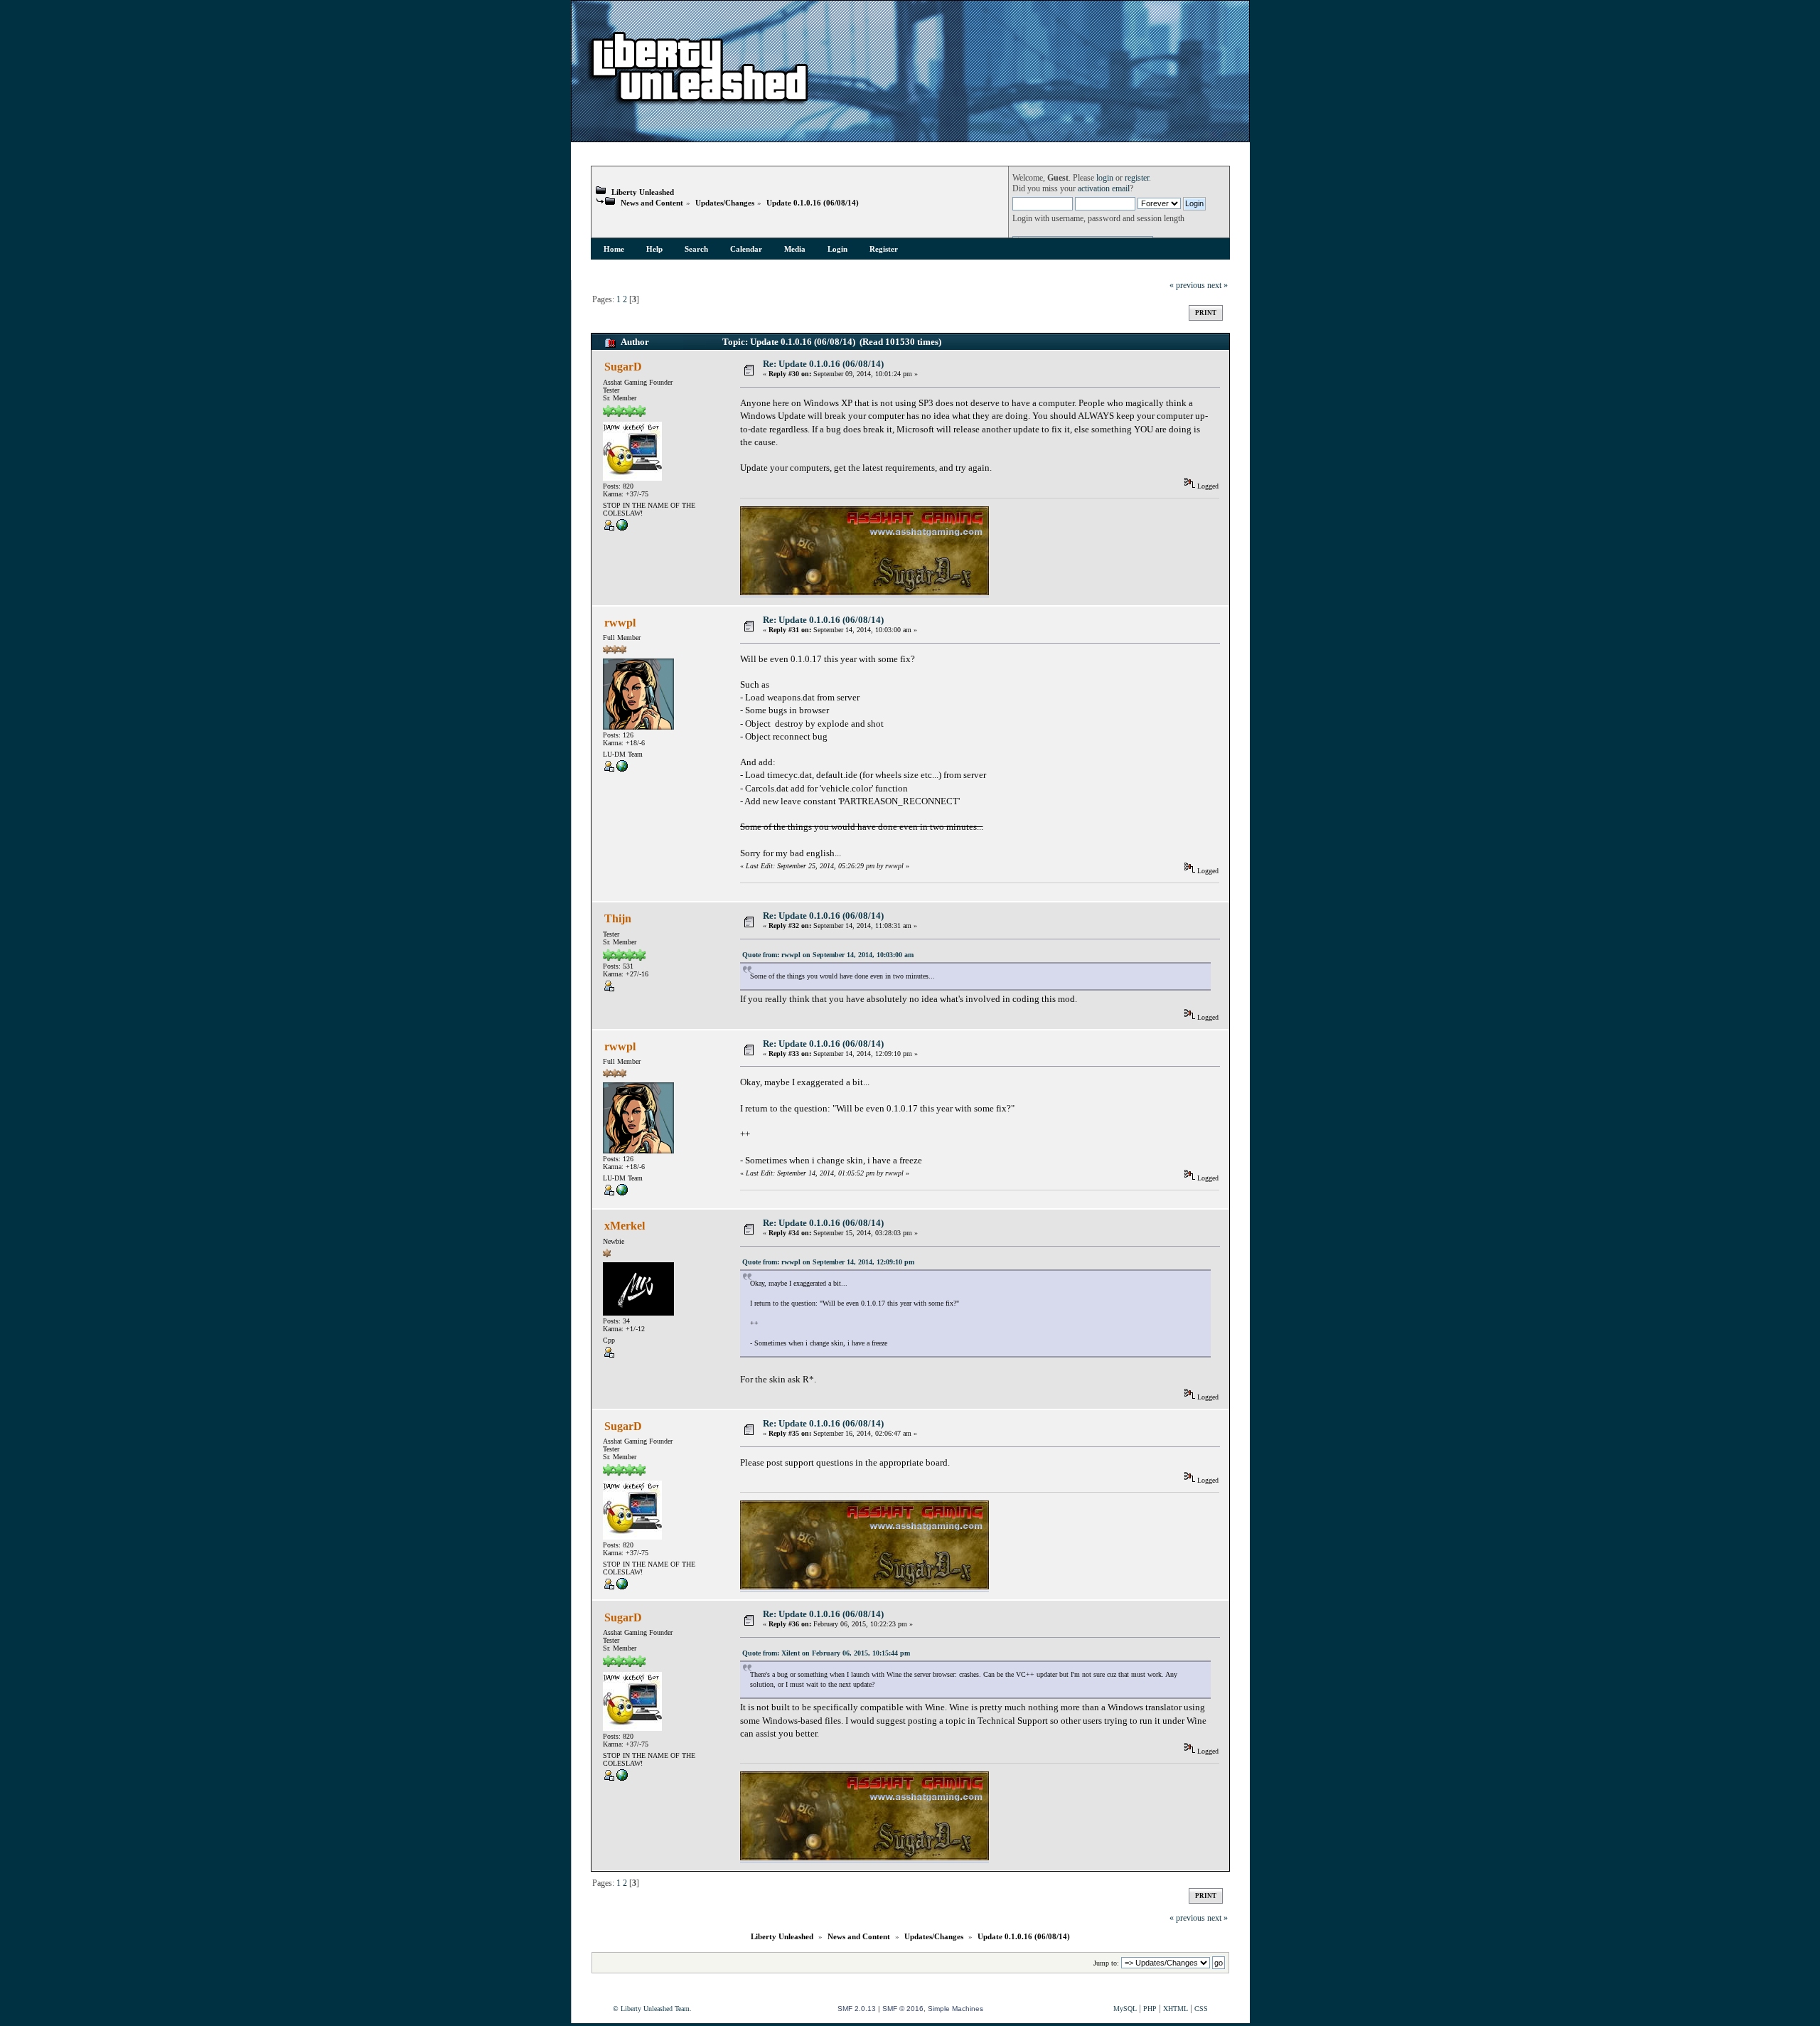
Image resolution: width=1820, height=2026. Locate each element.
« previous (1187, 286)
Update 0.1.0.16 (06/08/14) (813, 203)
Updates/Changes (725, 203)
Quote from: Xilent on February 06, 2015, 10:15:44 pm (826, 1653)
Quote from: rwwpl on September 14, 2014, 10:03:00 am (828, 955)
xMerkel (625, 1226)
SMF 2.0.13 (857, 2009)
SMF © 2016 (903, 2009)
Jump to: (1106, 1963)
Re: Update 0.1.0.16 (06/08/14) (823, 364)
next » (1217, 286)
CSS (1201, 2009)
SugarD (623, 367)
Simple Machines (955, 2009)
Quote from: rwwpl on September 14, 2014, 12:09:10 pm (828, 1262)
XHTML (1176, 2009)
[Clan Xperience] (622, 528)
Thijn (618, 918)
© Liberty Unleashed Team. (652, 2009)
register (1137, 178)
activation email (1104, 189)
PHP (1150, 2009)
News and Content (652, 203)
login (1105, 178)
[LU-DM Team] (622, 769)
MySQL (1125, 2009)
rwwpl (620, 623)
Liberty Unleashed (643, 192)
